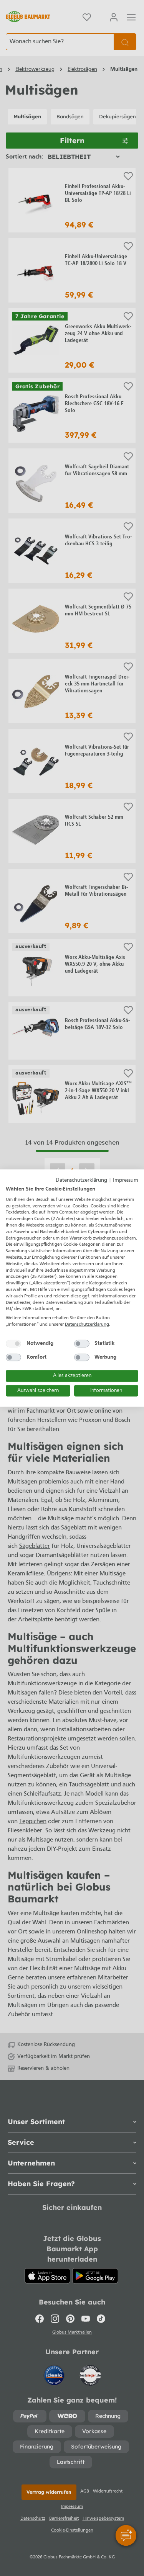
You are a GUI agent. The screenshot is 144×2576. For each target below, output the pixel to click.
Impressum (126, 1180)
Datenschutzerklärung (81, 1180)
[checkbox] (13, 1343)
